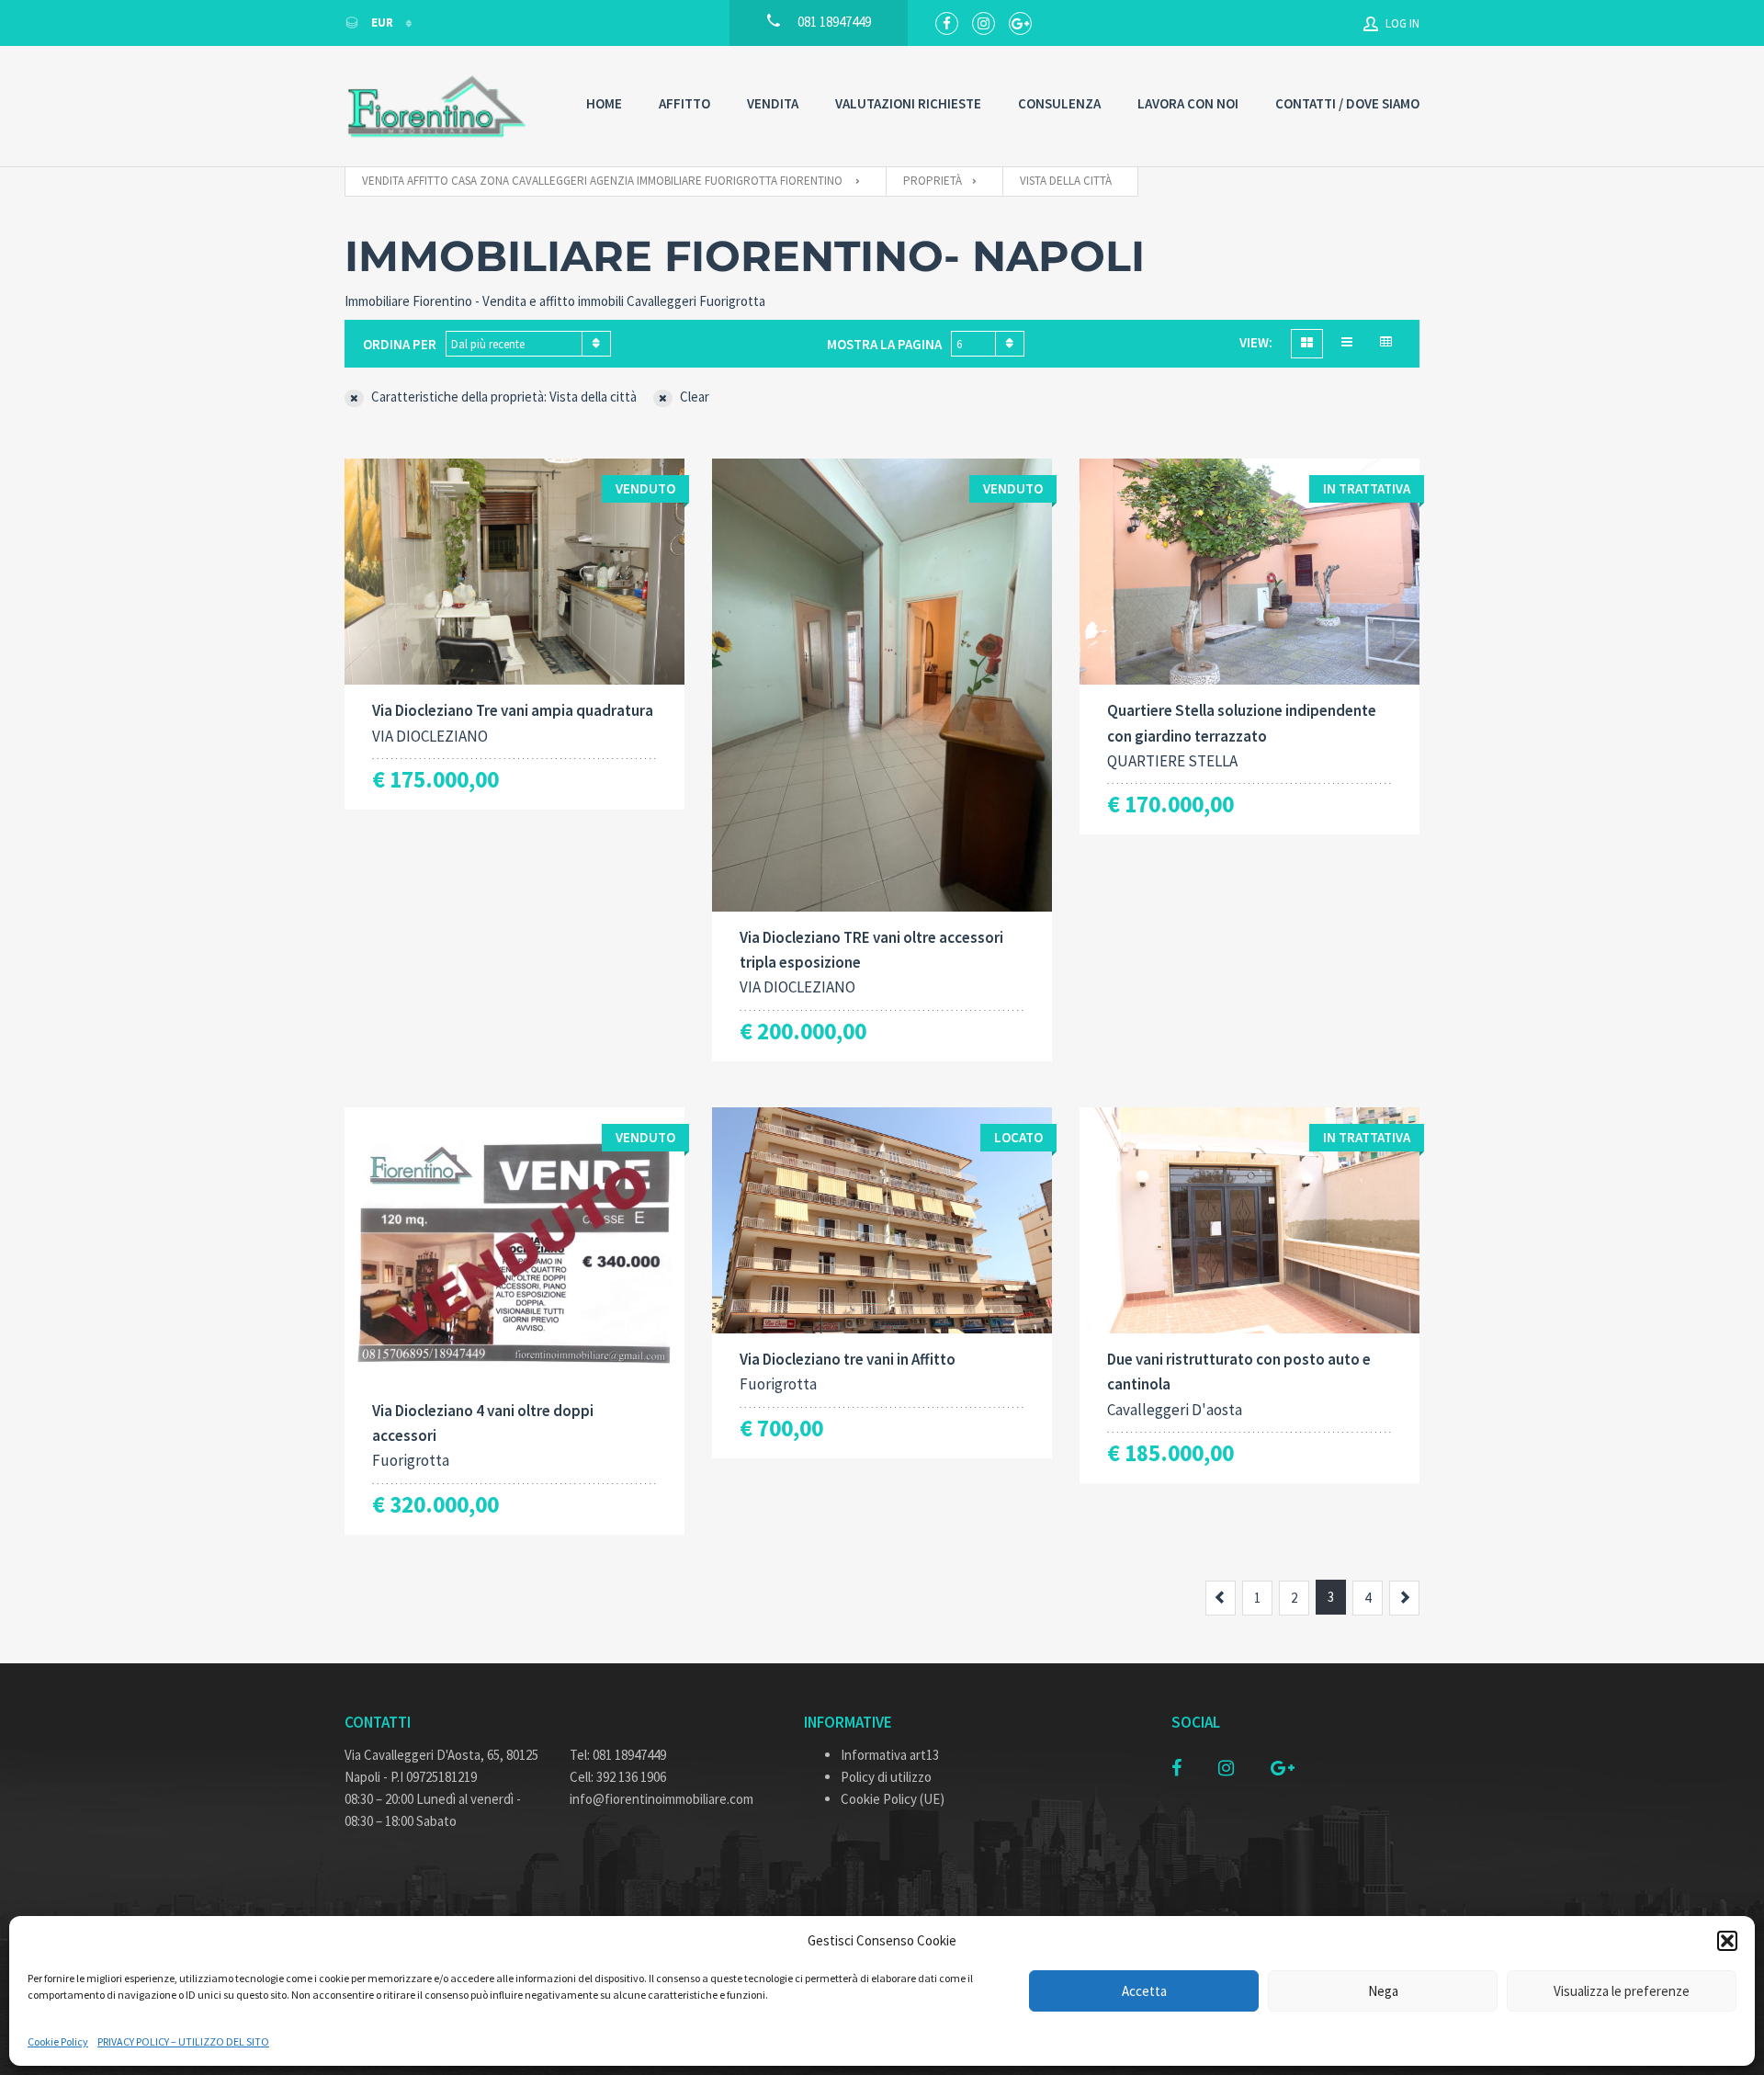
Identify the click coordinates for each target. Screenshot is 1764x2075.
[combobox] (528, 344)
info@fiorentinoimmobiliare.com (661, 1799)
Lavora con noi (1188, 103)
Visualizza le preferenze (1622, 1991)
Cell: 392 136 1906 (618, 1777)
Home (604, 103)
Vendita (773, 103)
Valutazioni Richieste (908, 103)
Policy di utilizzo (886, 1777)
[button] (1727, 1941)
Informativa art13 (890, 1755)
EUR (382, 23)
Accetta (1144, 1991)
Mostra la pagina (884, 344)
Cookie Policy (58, 2041)
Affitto (684, 103)
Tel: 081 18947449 (618, 1755)
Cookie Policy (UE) (893, 1799)
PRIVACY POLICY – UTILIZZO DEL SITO (183, 2041)
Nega (1383, 1991)
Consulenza (1059, 103)
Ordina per (400, 344)
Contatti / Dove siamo (1347, 103)
